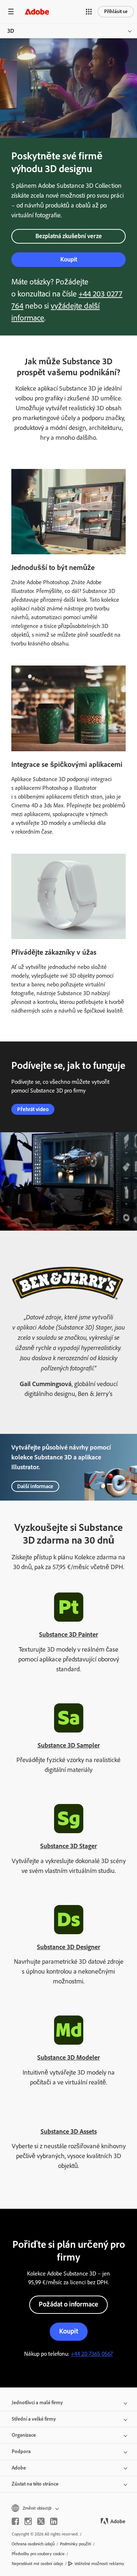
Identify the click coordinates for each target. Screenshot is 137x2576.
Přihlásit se (116, 11)
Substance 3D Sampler (69, 1745)
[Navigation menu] (11, 11)
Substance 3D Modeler (68, 2057)
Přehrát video (33, 1109)
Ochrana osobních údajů (33, 2544)
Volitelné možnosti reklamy (99, 2564)
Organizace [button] (24, 2435)
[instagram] (28, 2521)
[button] (89, 12)
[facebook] (15, 2521)
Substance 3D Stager (68, 1846)
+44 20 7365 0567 (92, 2354)
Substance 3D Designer (68, 1947)
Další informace (35, 1486)
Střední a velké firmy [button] (34, 2419)
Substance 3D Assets (69, 2131)
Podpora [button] (21, 2451)
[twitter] (41, 2521)
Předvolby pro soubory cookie (38, 2554)
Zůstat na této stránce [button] (35, 2484)
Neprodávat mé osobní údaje (37, 2564)
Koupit (69, 259)
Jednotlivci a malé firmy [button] (37, 2403)
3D (11, 31)
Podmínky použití (76, 2544)
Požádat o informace (68, 2304)
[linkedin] (54, 2521)
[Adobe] (37, 11)
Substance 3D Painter (68, 1634)
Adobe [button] (19, 2468)
